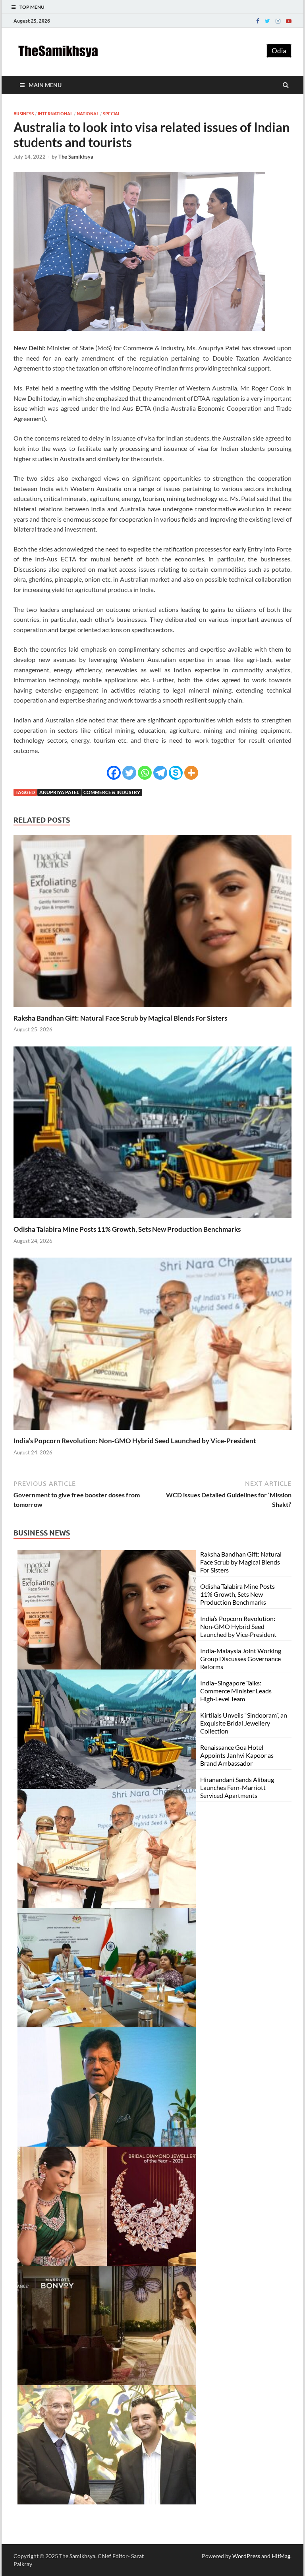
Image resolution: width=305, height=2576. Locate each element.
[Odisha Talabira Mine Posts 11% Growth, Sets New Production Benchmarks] (152, 1220)
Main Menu (45, 85)
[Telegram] (160, 773)
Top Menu (32, 7)
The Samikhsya (76, 157)
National (88, 114)
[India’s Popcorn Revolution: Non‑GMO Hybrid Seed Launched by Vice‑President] (152, 1432)
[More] (191, 773)
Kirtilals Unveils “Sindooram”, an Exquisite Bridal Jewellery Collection (244, 1723)
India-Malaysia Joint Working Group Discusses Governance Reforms (241, 1659)
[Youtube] (289, 21)
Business (24, 114)
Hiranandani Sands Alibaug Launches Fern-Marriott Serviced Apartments (237, 1787)
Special (112, 114)
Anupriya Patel (59, 792)
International (55, 114)
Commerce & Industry (112, 792)
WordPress (246, 2556)
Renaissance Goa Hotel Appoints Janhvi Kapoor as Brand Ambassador (237, 1755)
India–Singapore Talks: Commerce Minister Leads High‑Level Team (236, 1691)
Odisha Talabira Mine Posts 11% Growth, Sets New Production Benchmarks (127, 1229)
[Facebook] (258, 21)
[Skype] (176, 773)
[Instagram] (278, 21)
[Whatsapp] (145, 773)
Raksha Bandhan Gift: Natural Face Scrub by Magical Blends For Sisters (120, 1018)
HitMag (281, 2556)
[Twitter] (267, 21)
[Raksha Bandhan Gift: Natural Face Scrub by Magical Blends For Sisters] (152, 1009)
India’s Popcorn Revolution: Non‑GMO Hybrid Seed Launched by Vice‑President (135, 1441)
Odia (279, 51)
